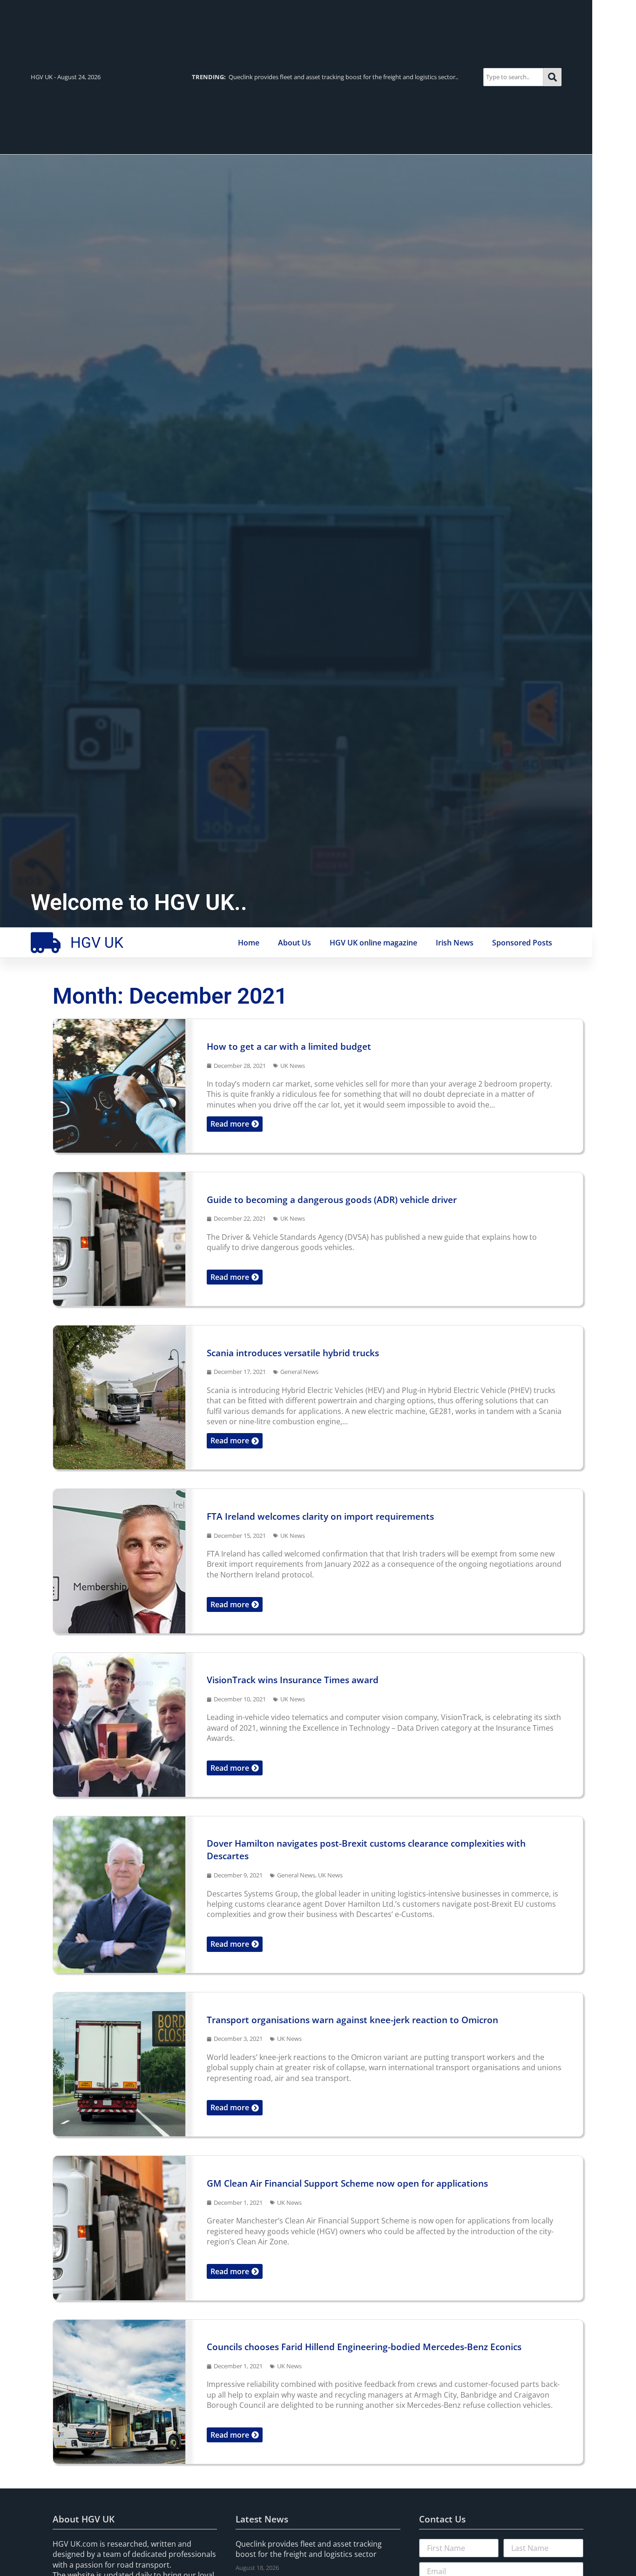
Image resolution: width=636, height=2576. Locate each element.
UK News (293, 1066)
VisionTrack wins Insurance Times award (293, 1680)
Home (249, 943)
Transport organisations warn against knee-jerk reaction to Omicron (352, 2020)
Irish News (455, 943)
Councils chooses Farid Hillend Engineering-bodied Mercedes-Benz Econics (364, 2347)
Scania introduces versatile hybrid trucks (293, 1353)
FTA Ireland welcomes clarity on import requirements (320, 1516)
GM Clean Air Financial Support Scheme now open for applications (347, 2183)
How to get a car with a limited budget (289, 1046)
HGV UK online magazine (373, 943)
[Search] (552, 77)
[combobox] (513, 77)
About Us (294, 943)
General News (299, 1372)
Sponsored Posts (522, 943)
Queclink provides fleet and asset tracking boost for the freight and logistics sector (309, 2549)
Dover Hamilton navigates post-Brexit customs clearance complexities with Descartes (366, 1849)
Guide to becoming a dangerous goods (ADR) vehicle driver (332, 1200)
